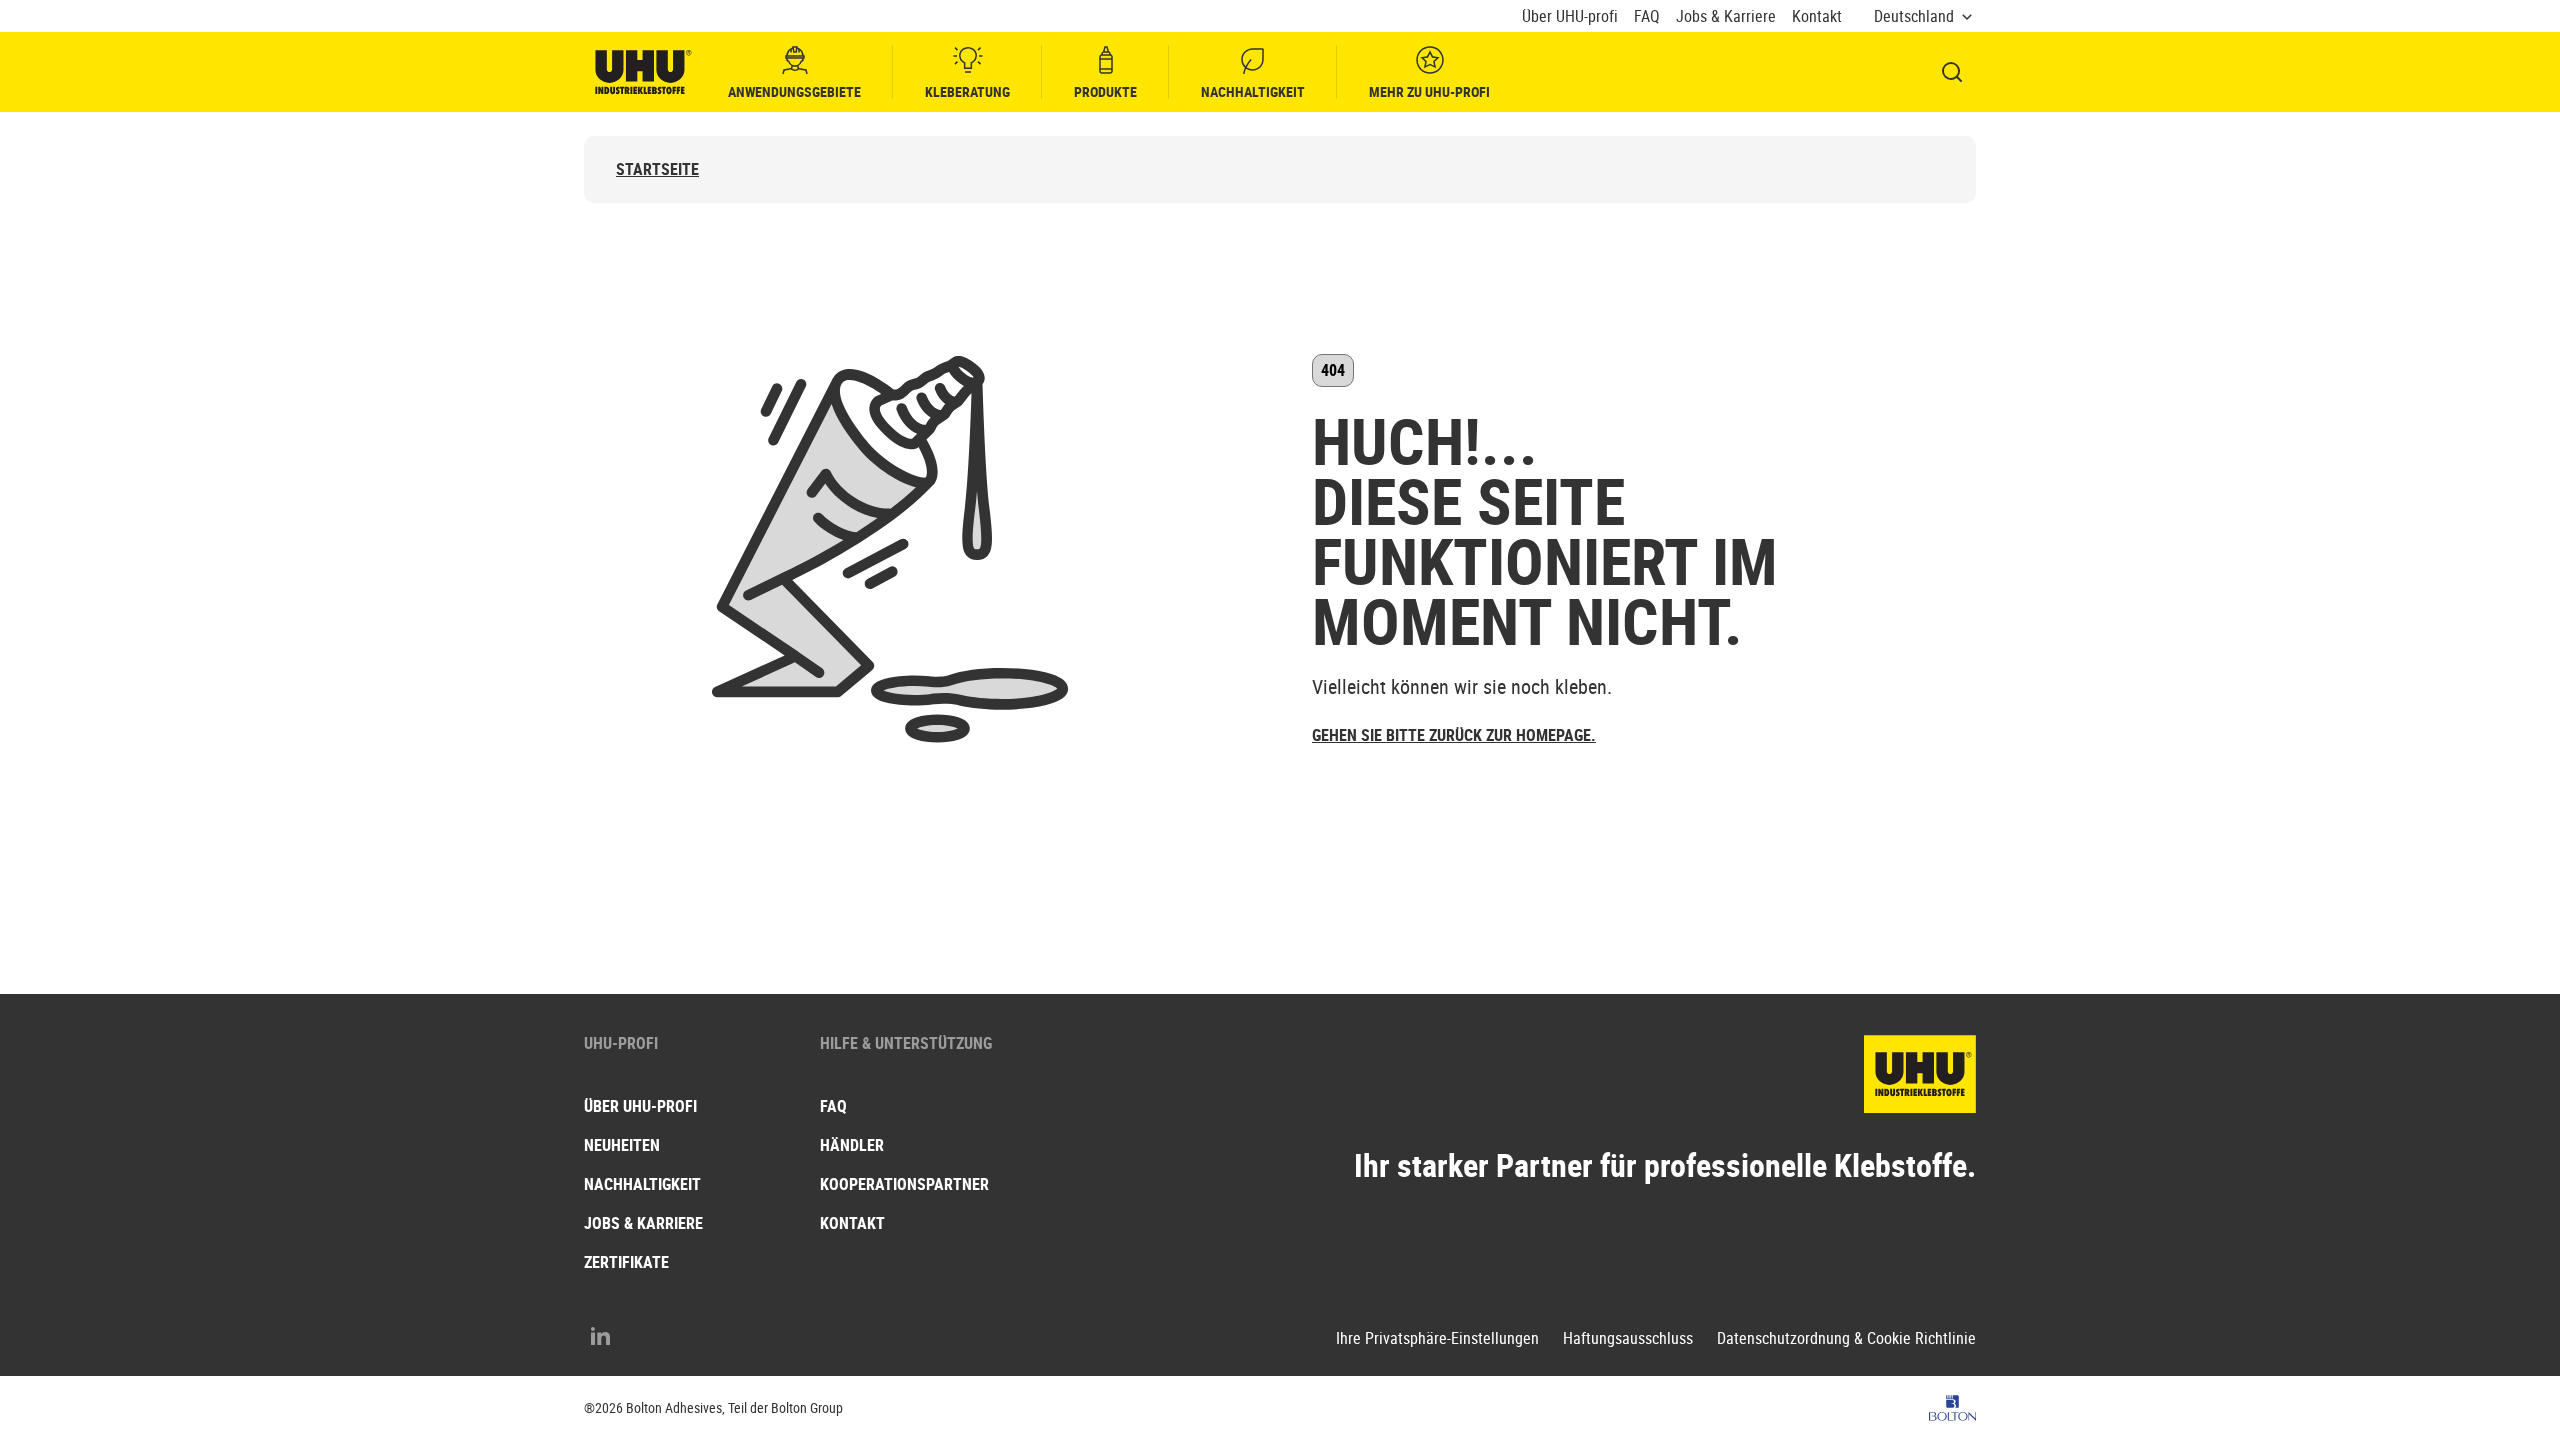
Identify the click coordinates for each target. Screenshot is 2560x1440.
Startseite (657, 169)
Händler (852, 1145)
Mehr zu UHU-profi (1429, 91)
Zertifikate (626, 1262)
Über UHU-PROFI (640, 1106)
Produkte (1105, 91)
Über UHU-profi (1570, 16)
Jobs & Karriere (1726, 16)
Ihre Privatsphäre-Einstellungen (1437, 1338)
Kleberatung (967, 91)
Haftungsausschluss (1628, 1338)
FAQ (1647, 16)
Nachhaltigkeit (1253, 91)
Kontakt (1817, 16)
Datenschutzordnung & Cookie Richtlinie (1846, 1338)
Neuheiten (622, 1145)
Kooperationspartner (904, 1184)
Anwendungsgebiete (794, 91)
